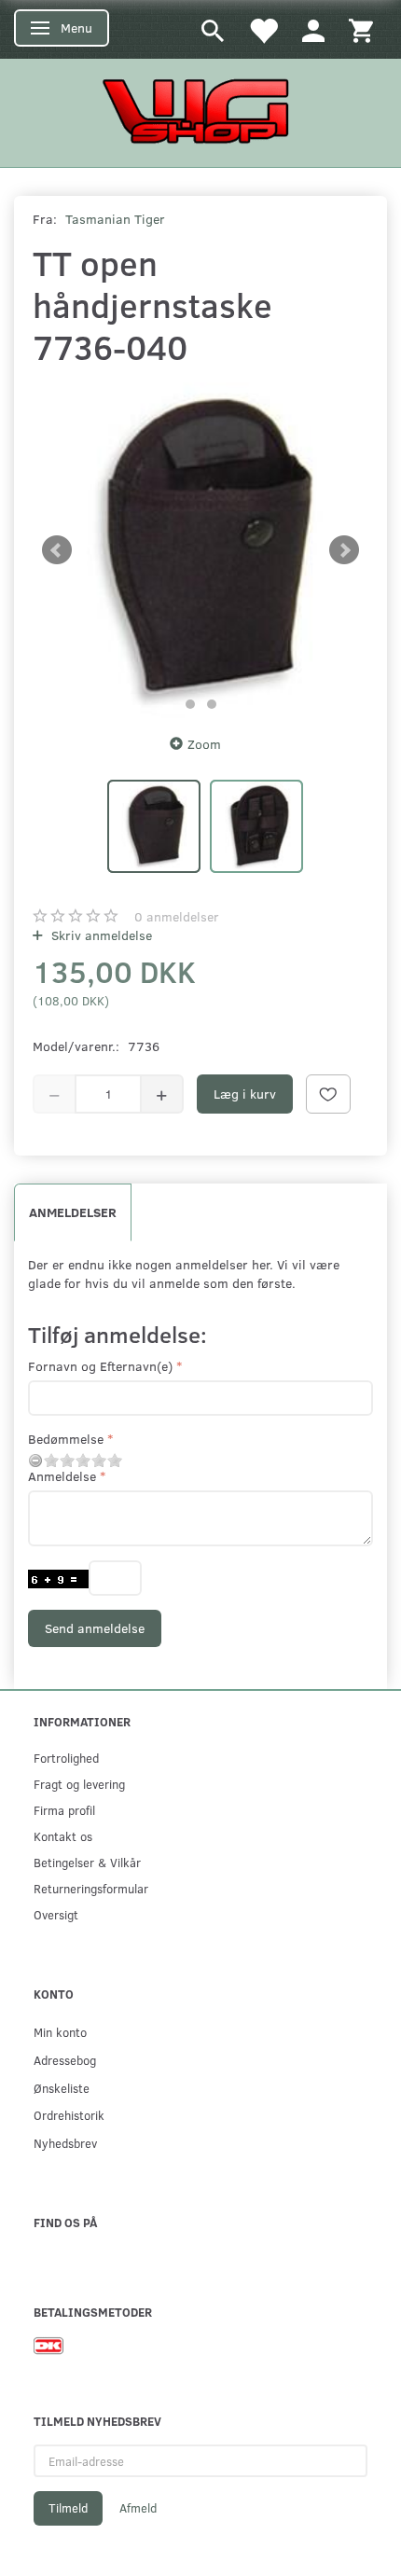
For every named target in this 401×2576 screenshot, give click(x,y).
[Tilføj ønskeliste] (328, 1094)
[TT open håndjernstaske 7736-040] (200, 550)
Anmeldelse (62, 1476)
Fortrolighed (66, 1758)
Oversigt (56, 1914)
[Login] (313, 29)
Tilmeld (68, 2508)
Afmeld (138, 2508)
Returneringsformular (91, 1888)
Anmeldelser (73, 1212)
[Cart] (361, 29)
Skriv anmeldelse (100, 935)
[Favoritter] (263, 29)
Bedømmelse (66, 1439)
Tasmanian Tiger (115, 219)
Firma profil (64, 1810)
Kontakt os (63, 1836)
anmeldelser (177, 916)
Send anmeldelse (95, 1628)
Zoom (204, 744)
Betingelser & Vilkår (87, 1862)
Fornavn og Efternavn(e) (100, 1366)
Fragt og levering (79, 1784)
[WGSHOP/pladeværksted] (200, 111)
